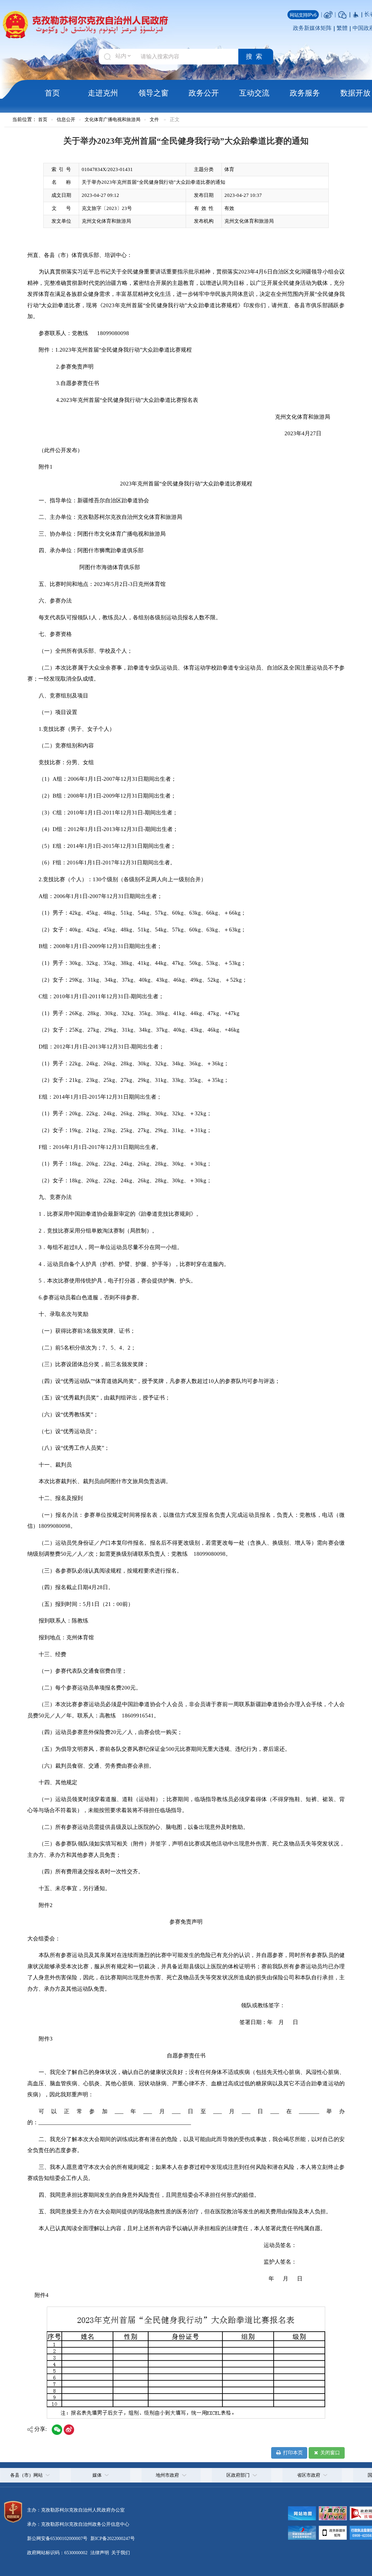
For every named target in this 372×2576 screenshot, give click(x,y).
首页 (52, 93)
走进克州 (103, 93)
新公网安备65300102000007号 (57, 2538)
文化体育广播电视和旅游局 (112, 119)
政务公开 (204, 93)
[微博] (328, 14)
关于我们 (120, 2553)
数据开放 (355, 93)
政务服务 (305, 93)
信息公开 (66, 119)
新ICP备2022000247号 (112, 2538)
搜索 (256, 57)
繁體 (342, 28)
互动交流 (254, 93)
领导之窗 (153, 93)
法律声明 (100, 2553)
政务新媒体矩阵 (312, 28)
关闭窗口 (330, 2453)
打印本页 (292, 2453)
